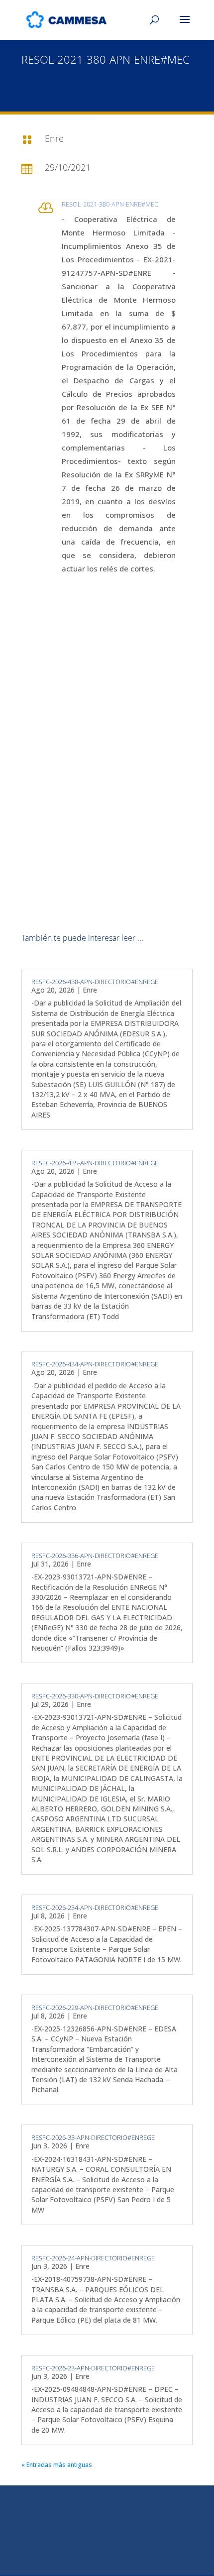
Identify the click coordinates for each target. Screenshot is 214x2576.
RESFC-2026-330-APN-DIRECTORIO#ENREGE (95, 1696)
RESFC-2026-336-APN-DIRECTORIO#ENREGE (95, 1556)
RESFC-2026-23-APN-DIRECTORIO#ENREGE (93, 2368)
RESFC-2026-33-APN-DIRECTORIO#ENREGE (93, 2137)
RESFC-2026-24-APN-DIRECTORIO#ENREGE (93, 2258)
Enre (90, 990)
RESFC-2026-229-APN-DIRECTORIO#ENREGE (95, 2008)
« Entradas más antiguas (57, 2465)
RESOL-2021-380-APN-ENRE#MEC (110, 204)
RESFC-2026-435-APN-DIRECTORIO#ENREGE (95, 1163)
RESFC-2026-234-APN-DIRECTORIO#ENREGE (95, 1907)
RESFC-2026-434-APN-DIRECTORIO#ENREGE (95, 1364)
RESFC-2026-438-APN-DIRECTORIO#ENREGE (95, 982)
